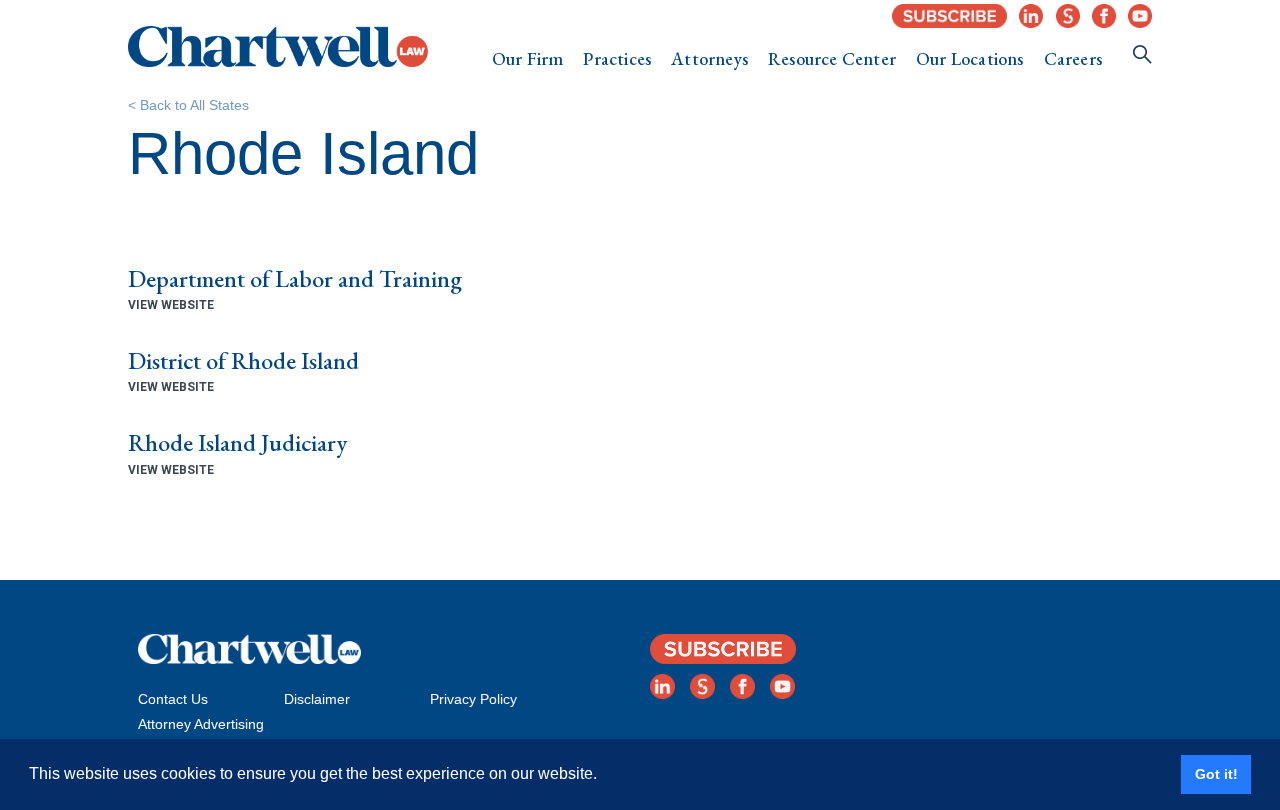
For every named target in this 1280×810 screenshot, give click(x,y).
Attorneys (709, 58)
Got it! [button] (1216, 774)
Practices (617, 58)
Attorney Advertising (201, 724)
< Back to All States (188, 105)
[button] (528, 59)
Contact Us (173, 699)
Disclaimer (317, 699)
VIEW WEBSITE (171, 305)
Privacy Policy (473, 699)
